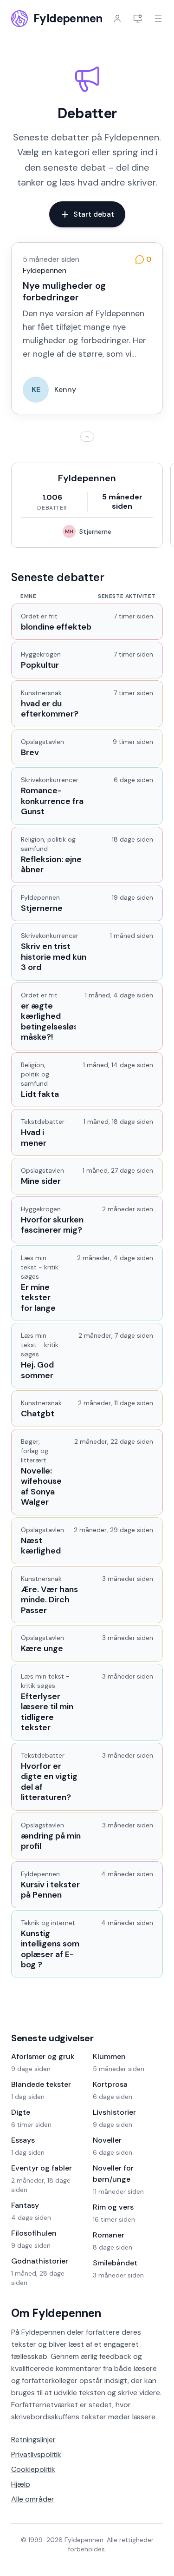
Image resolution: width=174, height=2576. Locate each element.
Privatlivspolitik (36, 2454)
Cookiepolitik (33, 2469)
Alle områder (33, 2499)
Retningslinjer (33, 2440)
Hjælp (21, 2484)
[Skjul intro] (87, 437)
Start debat (94, 214)
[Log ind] (117, 19)
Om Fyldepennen (56, 2313)
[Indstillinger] (138, 19)
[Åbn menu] (158, 19)
